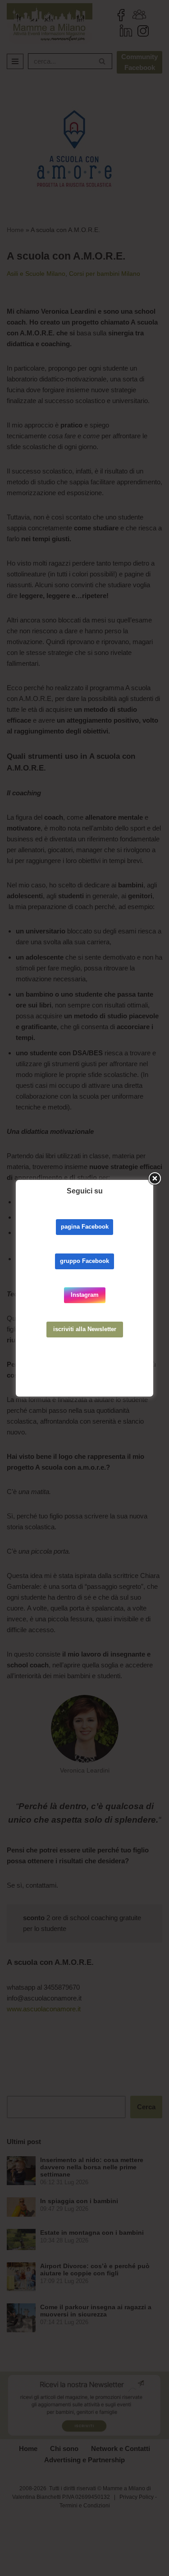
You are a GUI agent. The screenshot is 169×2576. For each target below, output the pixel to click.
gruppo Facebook (84, 1261)
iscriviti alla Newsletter (85, 1329)
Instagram (85, 1295)
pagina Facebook (85, 1227)
